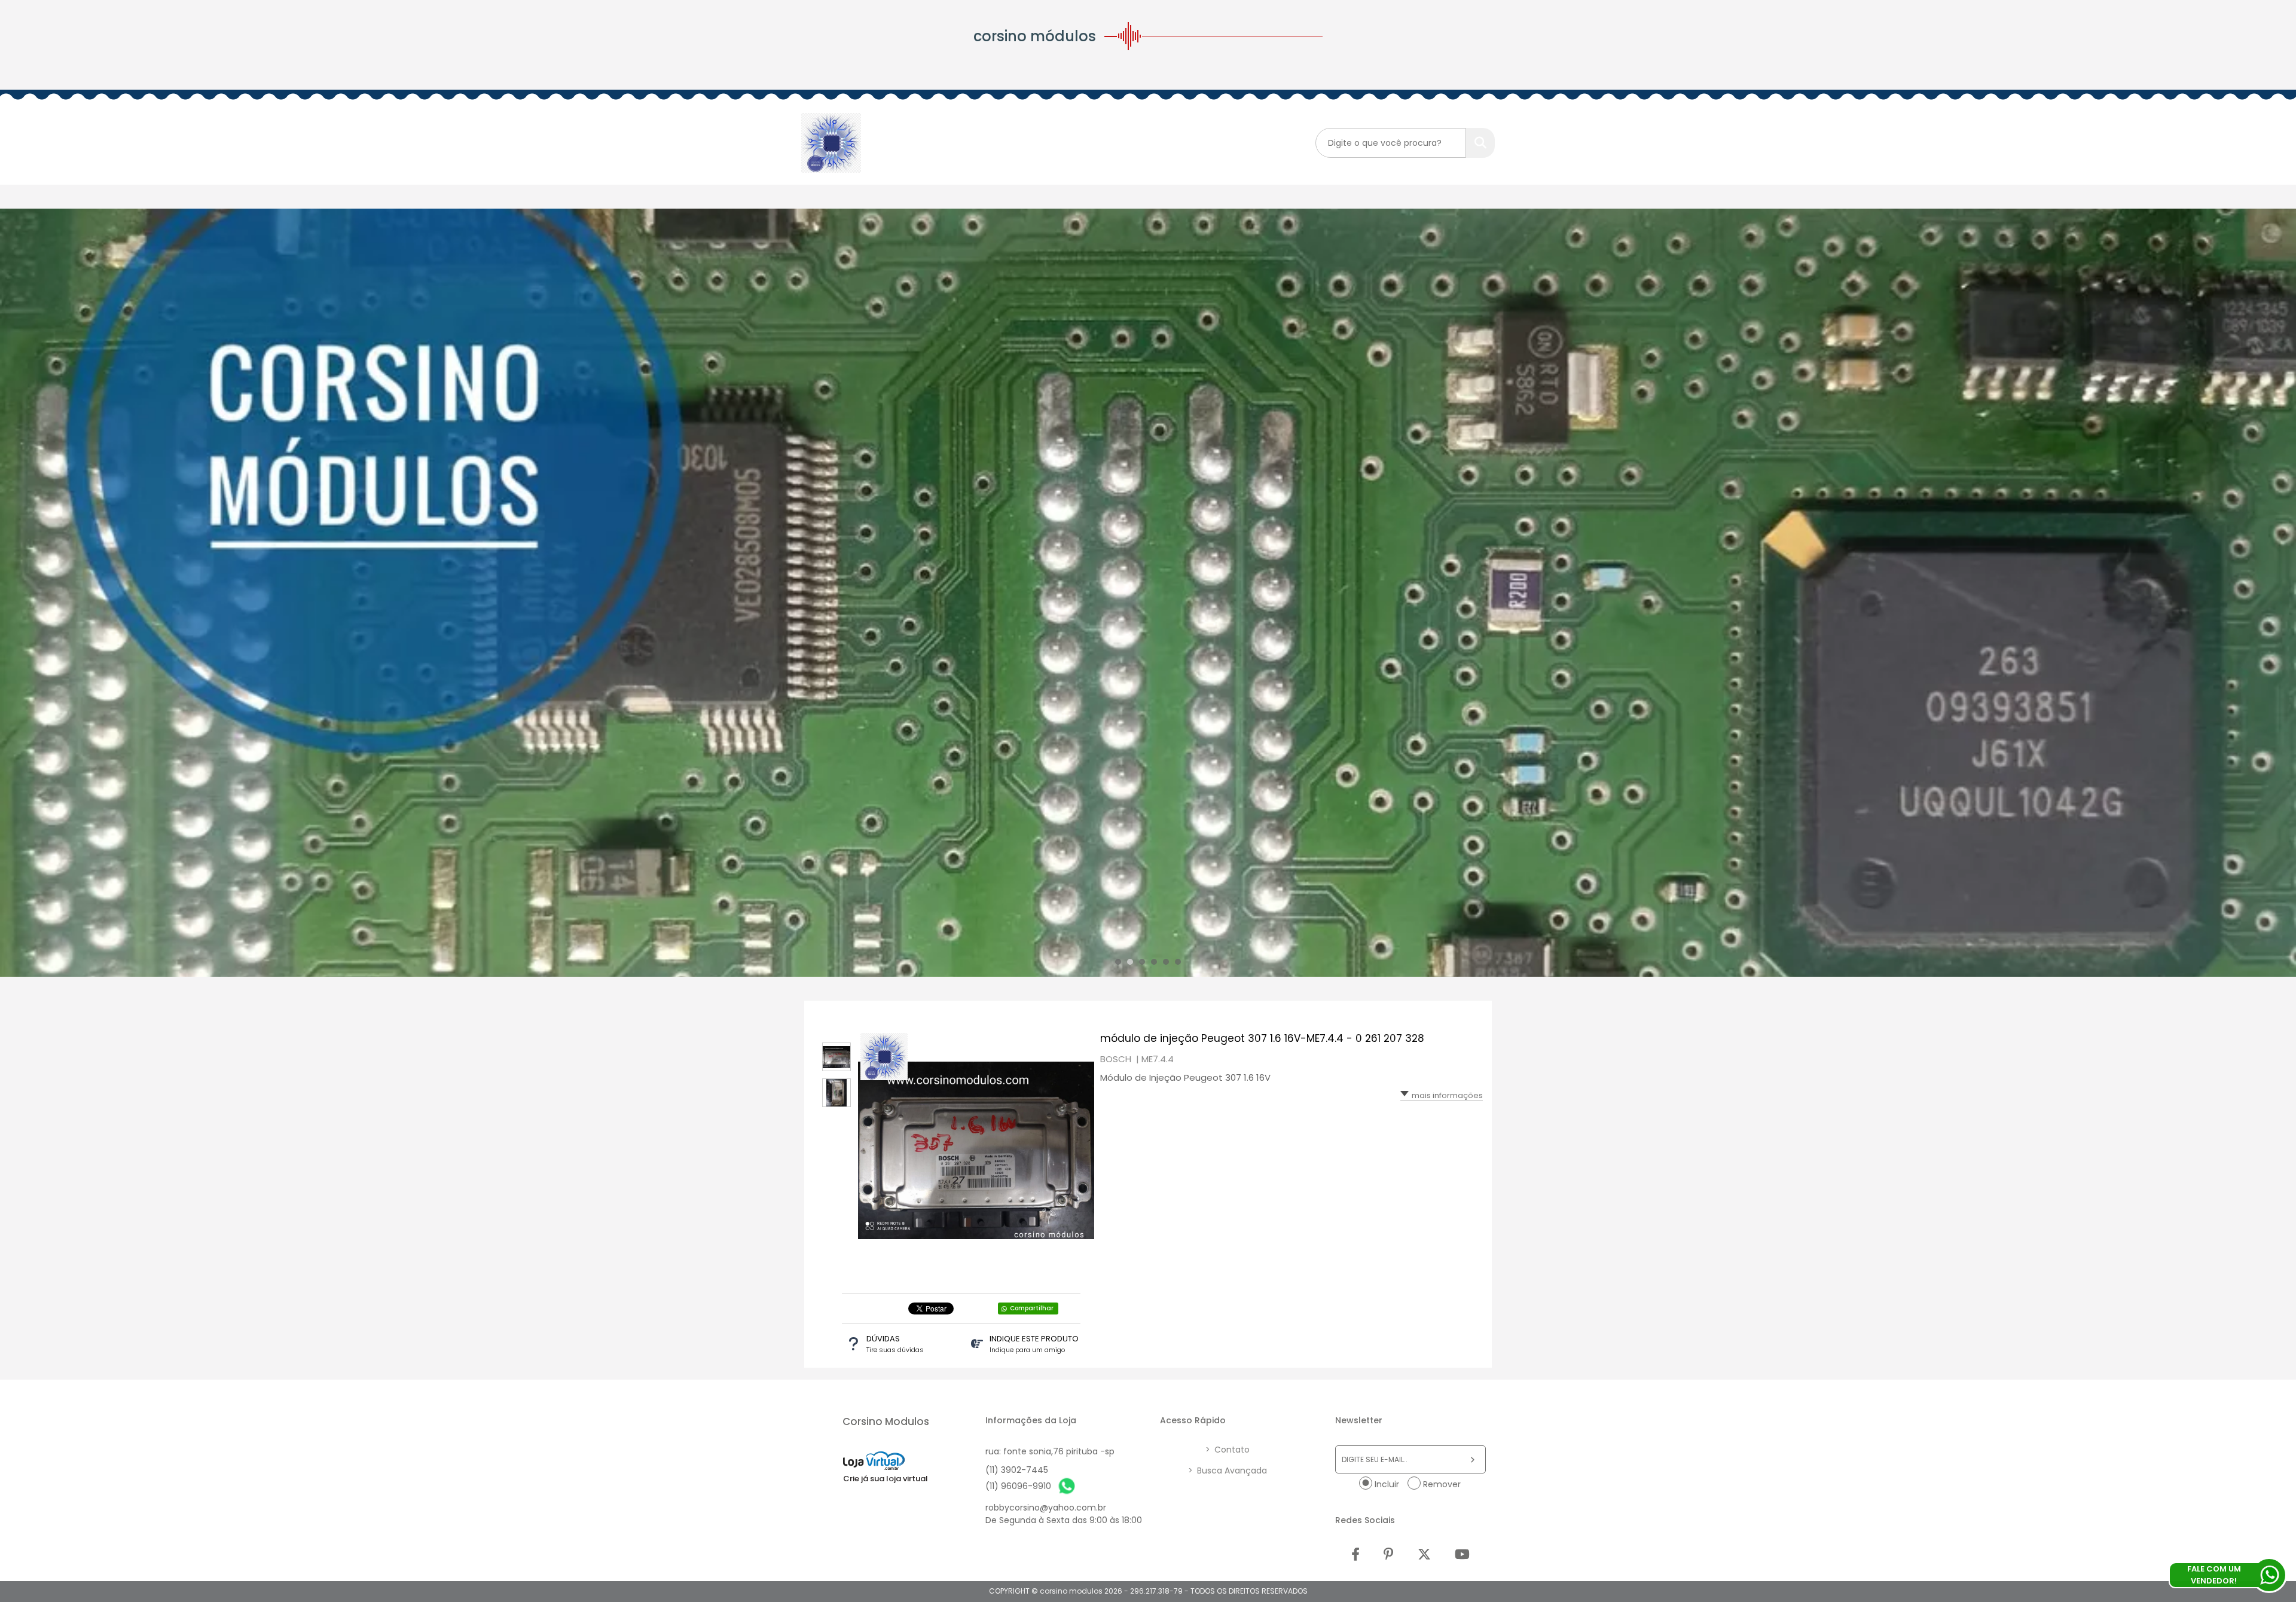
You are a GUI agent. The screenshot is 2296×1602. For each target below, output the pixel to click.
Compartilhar (1032, 1308)
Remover (1442, 1484)
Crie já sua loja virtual (886, 1479)
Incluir (1387, 1484)
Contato (1228, 1450)
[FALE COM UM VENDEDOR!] (2269, 1575)
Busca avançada (1228, 1470)
